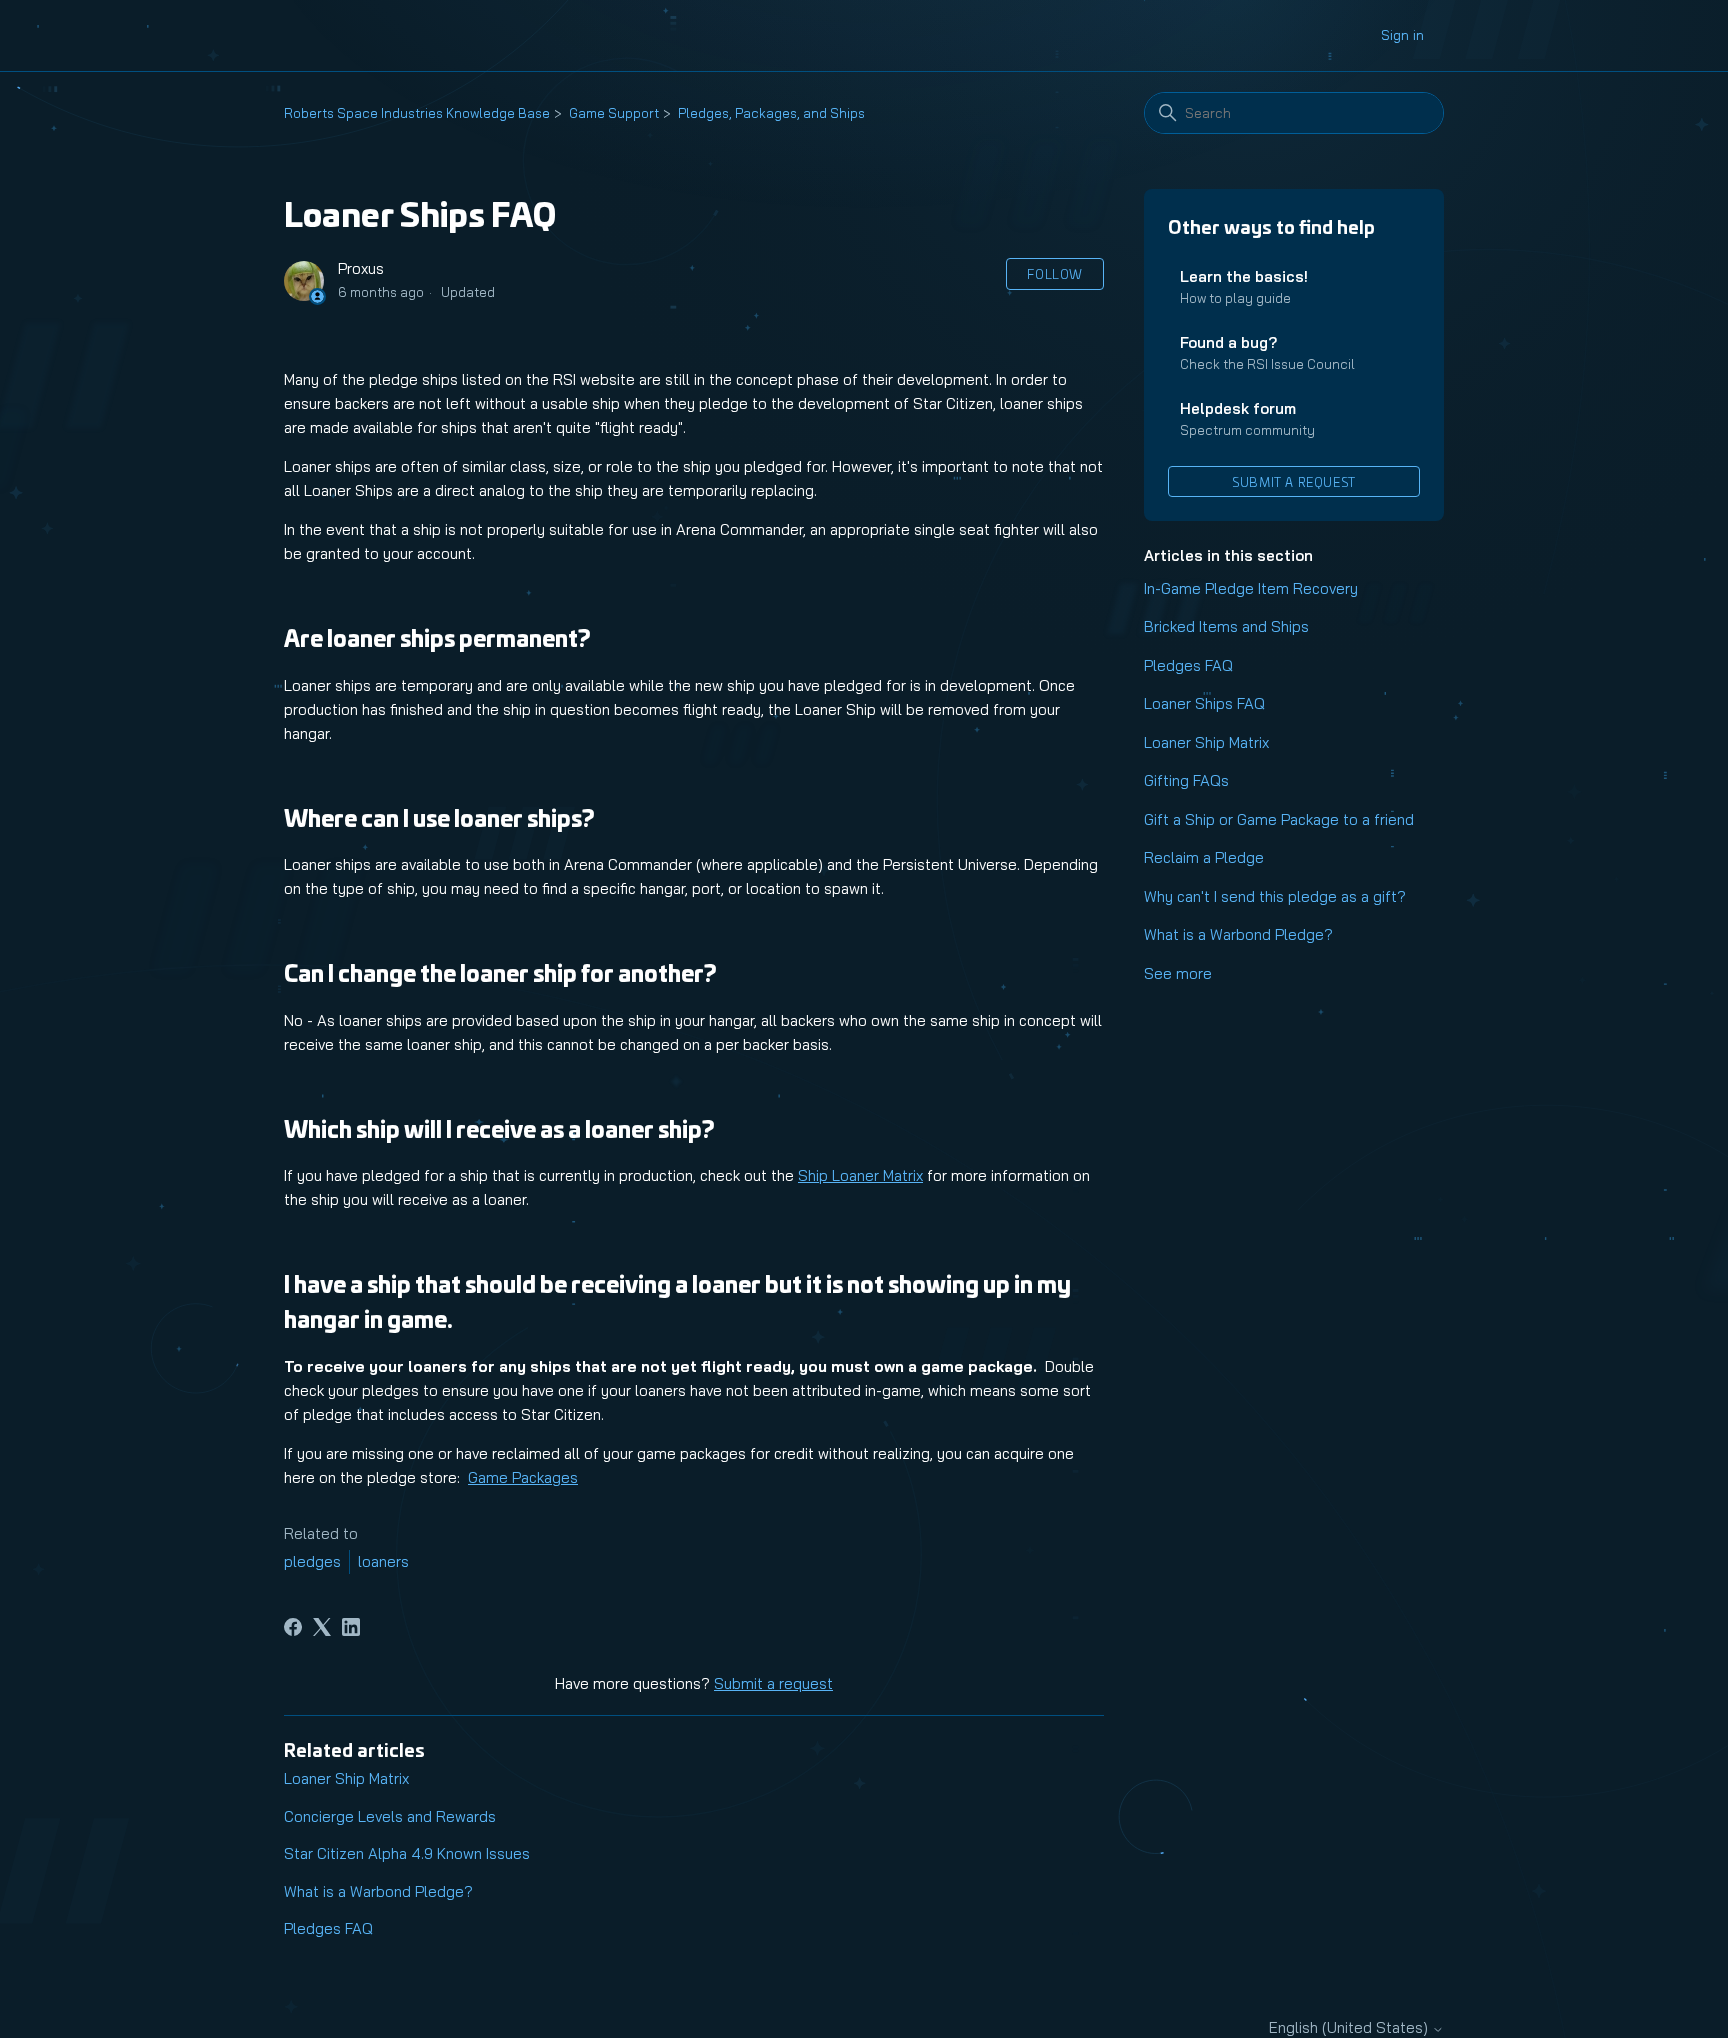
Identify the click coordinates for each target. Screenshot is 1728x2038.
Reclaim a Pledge (1204, 857)
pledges (312, 1561)
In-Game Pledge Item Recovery (1251, 588)
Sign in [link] (1402, 35)
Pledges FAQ (1188, 665)
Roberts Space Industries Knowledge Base (417, 113)
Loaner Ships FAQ (1204, 703)
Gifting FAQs (1186, 780)
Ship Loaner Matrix (860, 1175)
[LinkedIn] (351, 1627)
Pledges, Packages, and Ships (771, 113)
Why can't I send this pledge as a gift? (1275, 896)
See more (1178, 973)
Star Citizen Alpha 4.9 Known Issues (407, 1853)
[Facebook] (293, 1627)
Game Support (614, 113)
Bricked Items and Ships (1226, 626)
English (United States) (1350, 2027)
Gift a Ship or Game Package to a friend (1279, 819)
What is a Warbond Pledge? (1238, 934)
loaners (383, 1561)
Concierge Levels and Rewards (390, 1816)
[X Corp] (322, 1627)
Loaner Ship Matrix (1206, 742)
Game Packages (523, 1477)
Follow (1055, 273)
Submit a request (1294, 481)
